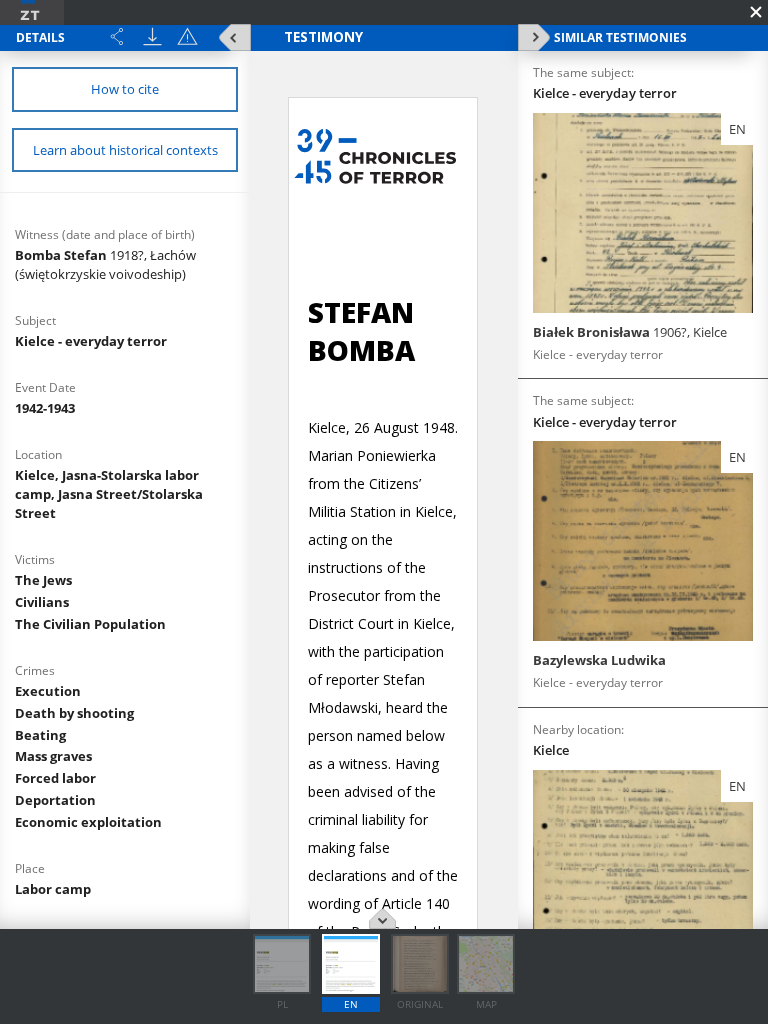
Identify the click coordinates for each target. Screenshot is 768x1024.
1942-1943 (45, 408)
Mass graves (53, 756)
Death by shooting (74, 713)
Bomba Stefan (105, 264)
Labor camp (53, 889)
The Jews (43, 580)
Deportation (55, 800)
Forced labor (55, 778)
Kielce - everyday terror (91, 341)
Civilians (42, 602)
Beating (40, 735)
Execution (48, 691)
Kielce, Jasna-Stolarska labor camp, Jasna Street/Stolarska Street (109, 494)
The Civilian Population (90, 624)
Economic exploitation (88, 822)
